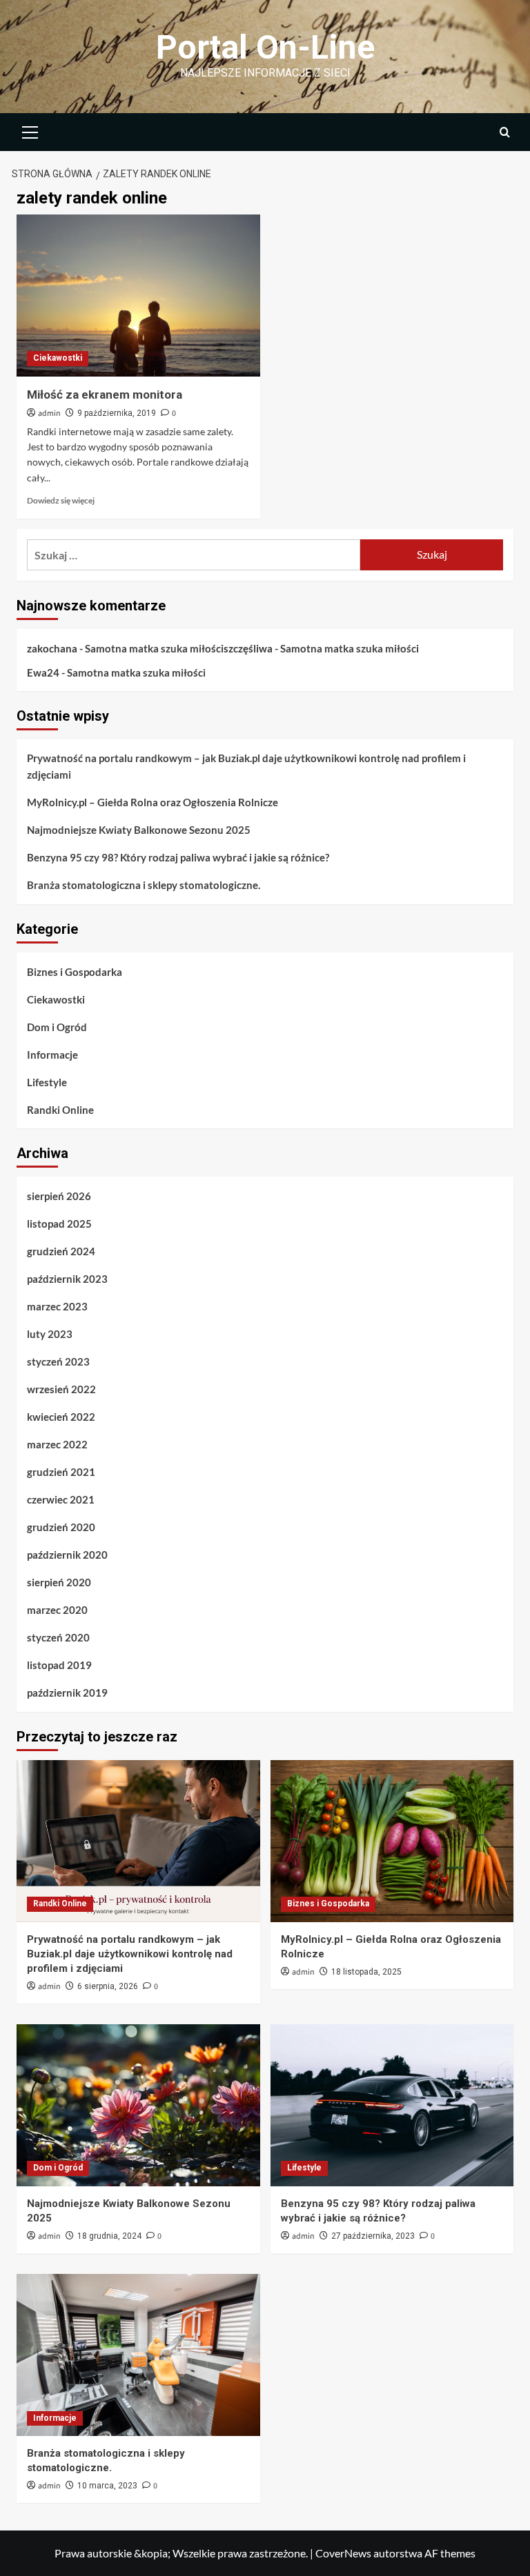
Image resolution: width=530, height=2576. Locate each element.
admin (49, 413)
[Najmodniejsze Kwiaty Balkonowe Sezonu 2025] (138, 2105)
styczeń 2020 (58, 1637)
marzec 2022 (57, 1444)
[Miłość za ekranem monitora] (138, 296)
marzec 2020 (57, 1610)
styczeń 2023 (58, 1361)
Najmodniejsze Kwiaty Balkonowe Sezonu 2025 (139, 830)
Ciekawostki (58, 358)
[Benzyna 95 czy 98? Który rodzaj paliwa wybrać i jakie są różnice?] (392, 2105)
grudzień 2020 (61, 1527)
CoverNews (343, 2553)
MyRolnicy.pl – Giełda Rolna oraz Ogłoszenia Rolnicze (153, 802)
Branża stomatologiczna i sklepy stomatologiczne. (144, 885)
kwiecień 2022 (61, 1417)
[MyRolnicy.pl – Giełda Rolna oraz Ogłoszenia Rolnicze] (392, 1841)
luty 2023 (50, 1334)
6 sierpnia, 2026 (108, 1986)
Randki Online (60, 1110)
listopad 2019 (59, 1665)
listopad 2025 (59, 1224)
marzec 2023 (57, 1306)
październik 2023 (67, 1279)
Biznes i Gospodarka (75, 972)
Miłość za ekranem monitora (105, 395)
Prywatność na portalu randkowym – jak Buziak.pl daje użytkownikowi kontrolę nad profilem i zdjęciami (246, 766)
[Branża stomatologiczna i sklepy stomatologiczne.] (138, 2355)
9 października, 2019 (117, 413)
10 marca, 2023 (107, 2486)
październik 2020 (67, 1555)
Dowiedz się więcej (61, 500)
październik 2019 (67, 1693)
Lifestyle (47, 1082)
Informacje (52, 1055)
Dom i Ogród (57, 1027)
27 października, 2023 (373, 2236)
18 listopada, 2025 (366, 1972)
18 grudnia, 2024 (109, 2236)
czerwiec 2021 (61, 1499)
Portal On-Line (265, 47)
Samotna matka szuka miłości (154, 648)
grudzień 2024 (61, 1251)
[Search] (505, 132)
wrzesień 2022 (61, 1389)
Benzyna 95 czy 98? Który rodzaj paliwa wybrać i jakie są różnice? (178, 857)
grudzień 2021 (61, 1472)
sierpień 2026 (59, 1196)
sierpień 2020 (59, 1582)
